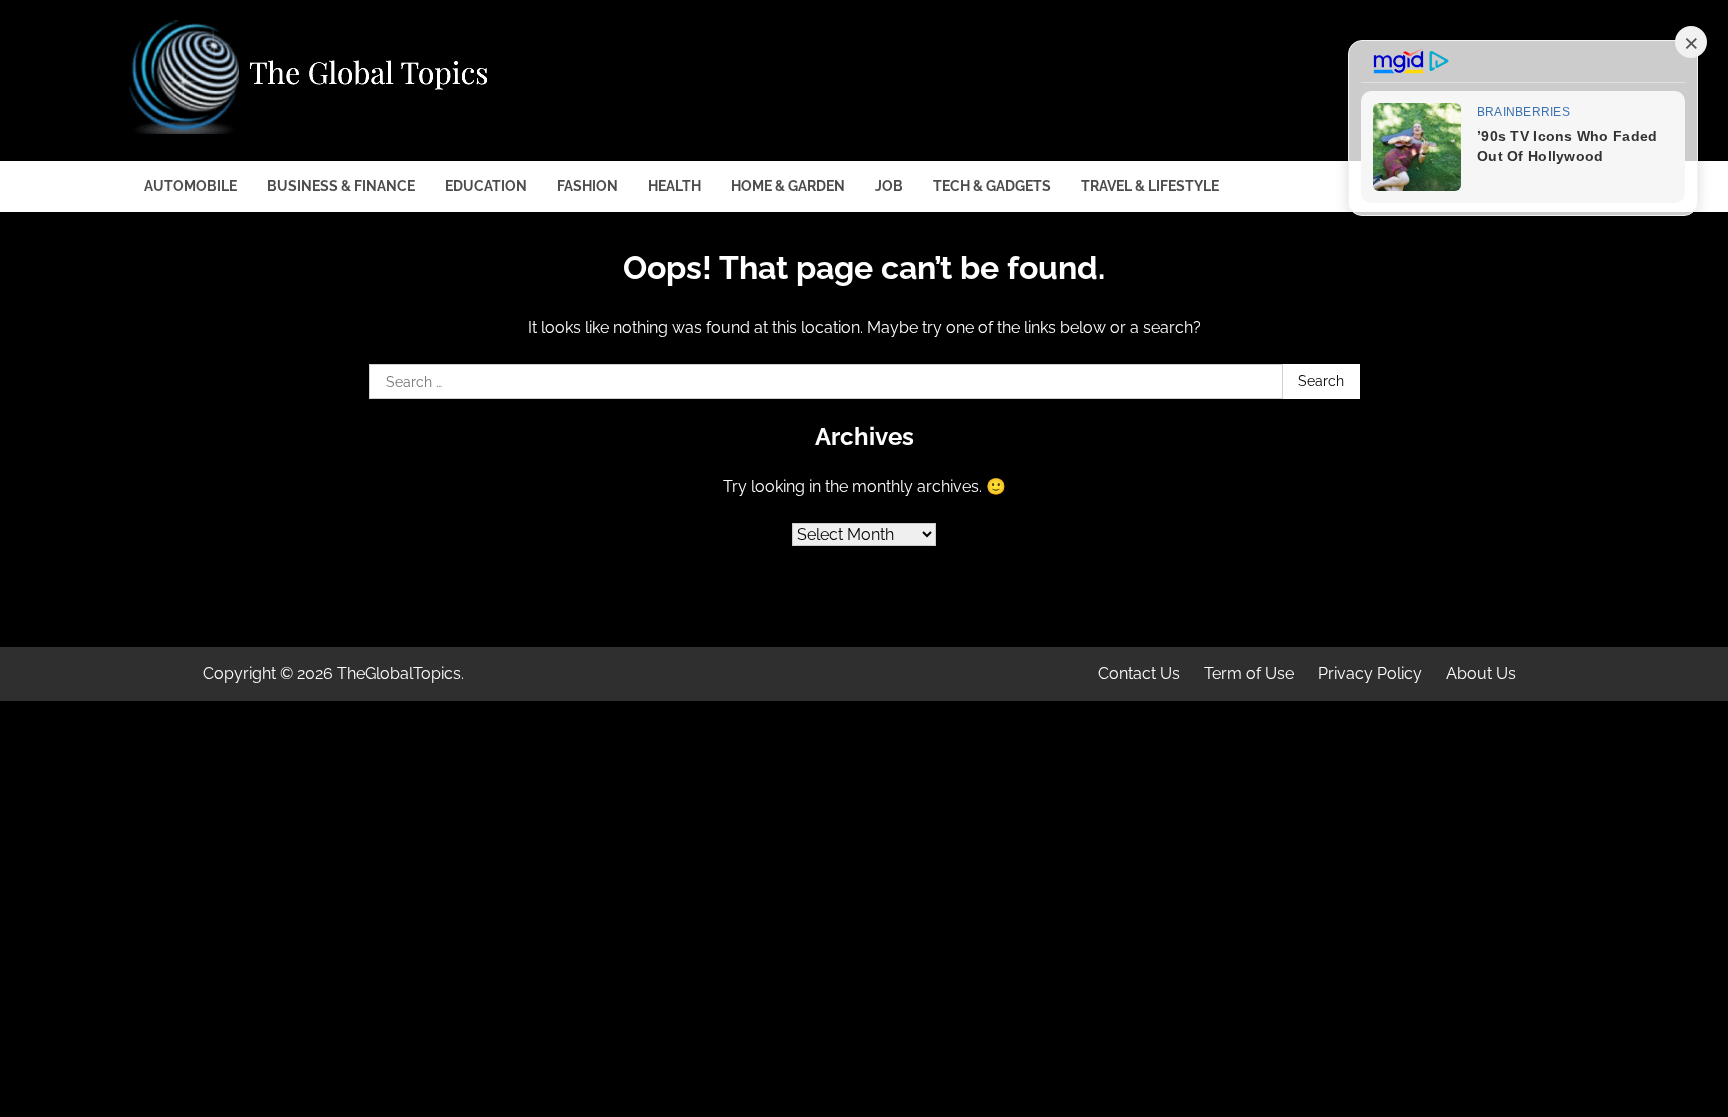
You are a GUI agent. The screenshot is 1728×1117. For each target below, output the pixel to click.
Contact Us (1139, 673)
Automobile (190, 186)
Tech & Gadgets (992, 186)
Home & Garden (788, 186)
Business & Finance (341, 186)
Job (889, 186)
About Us (1481, 673)
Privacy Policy (1370, 673)
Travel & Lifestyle (1150, 186)
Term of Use (1249, 673)
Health (674, 186)
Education (486, 186)
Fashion (587, 186)
